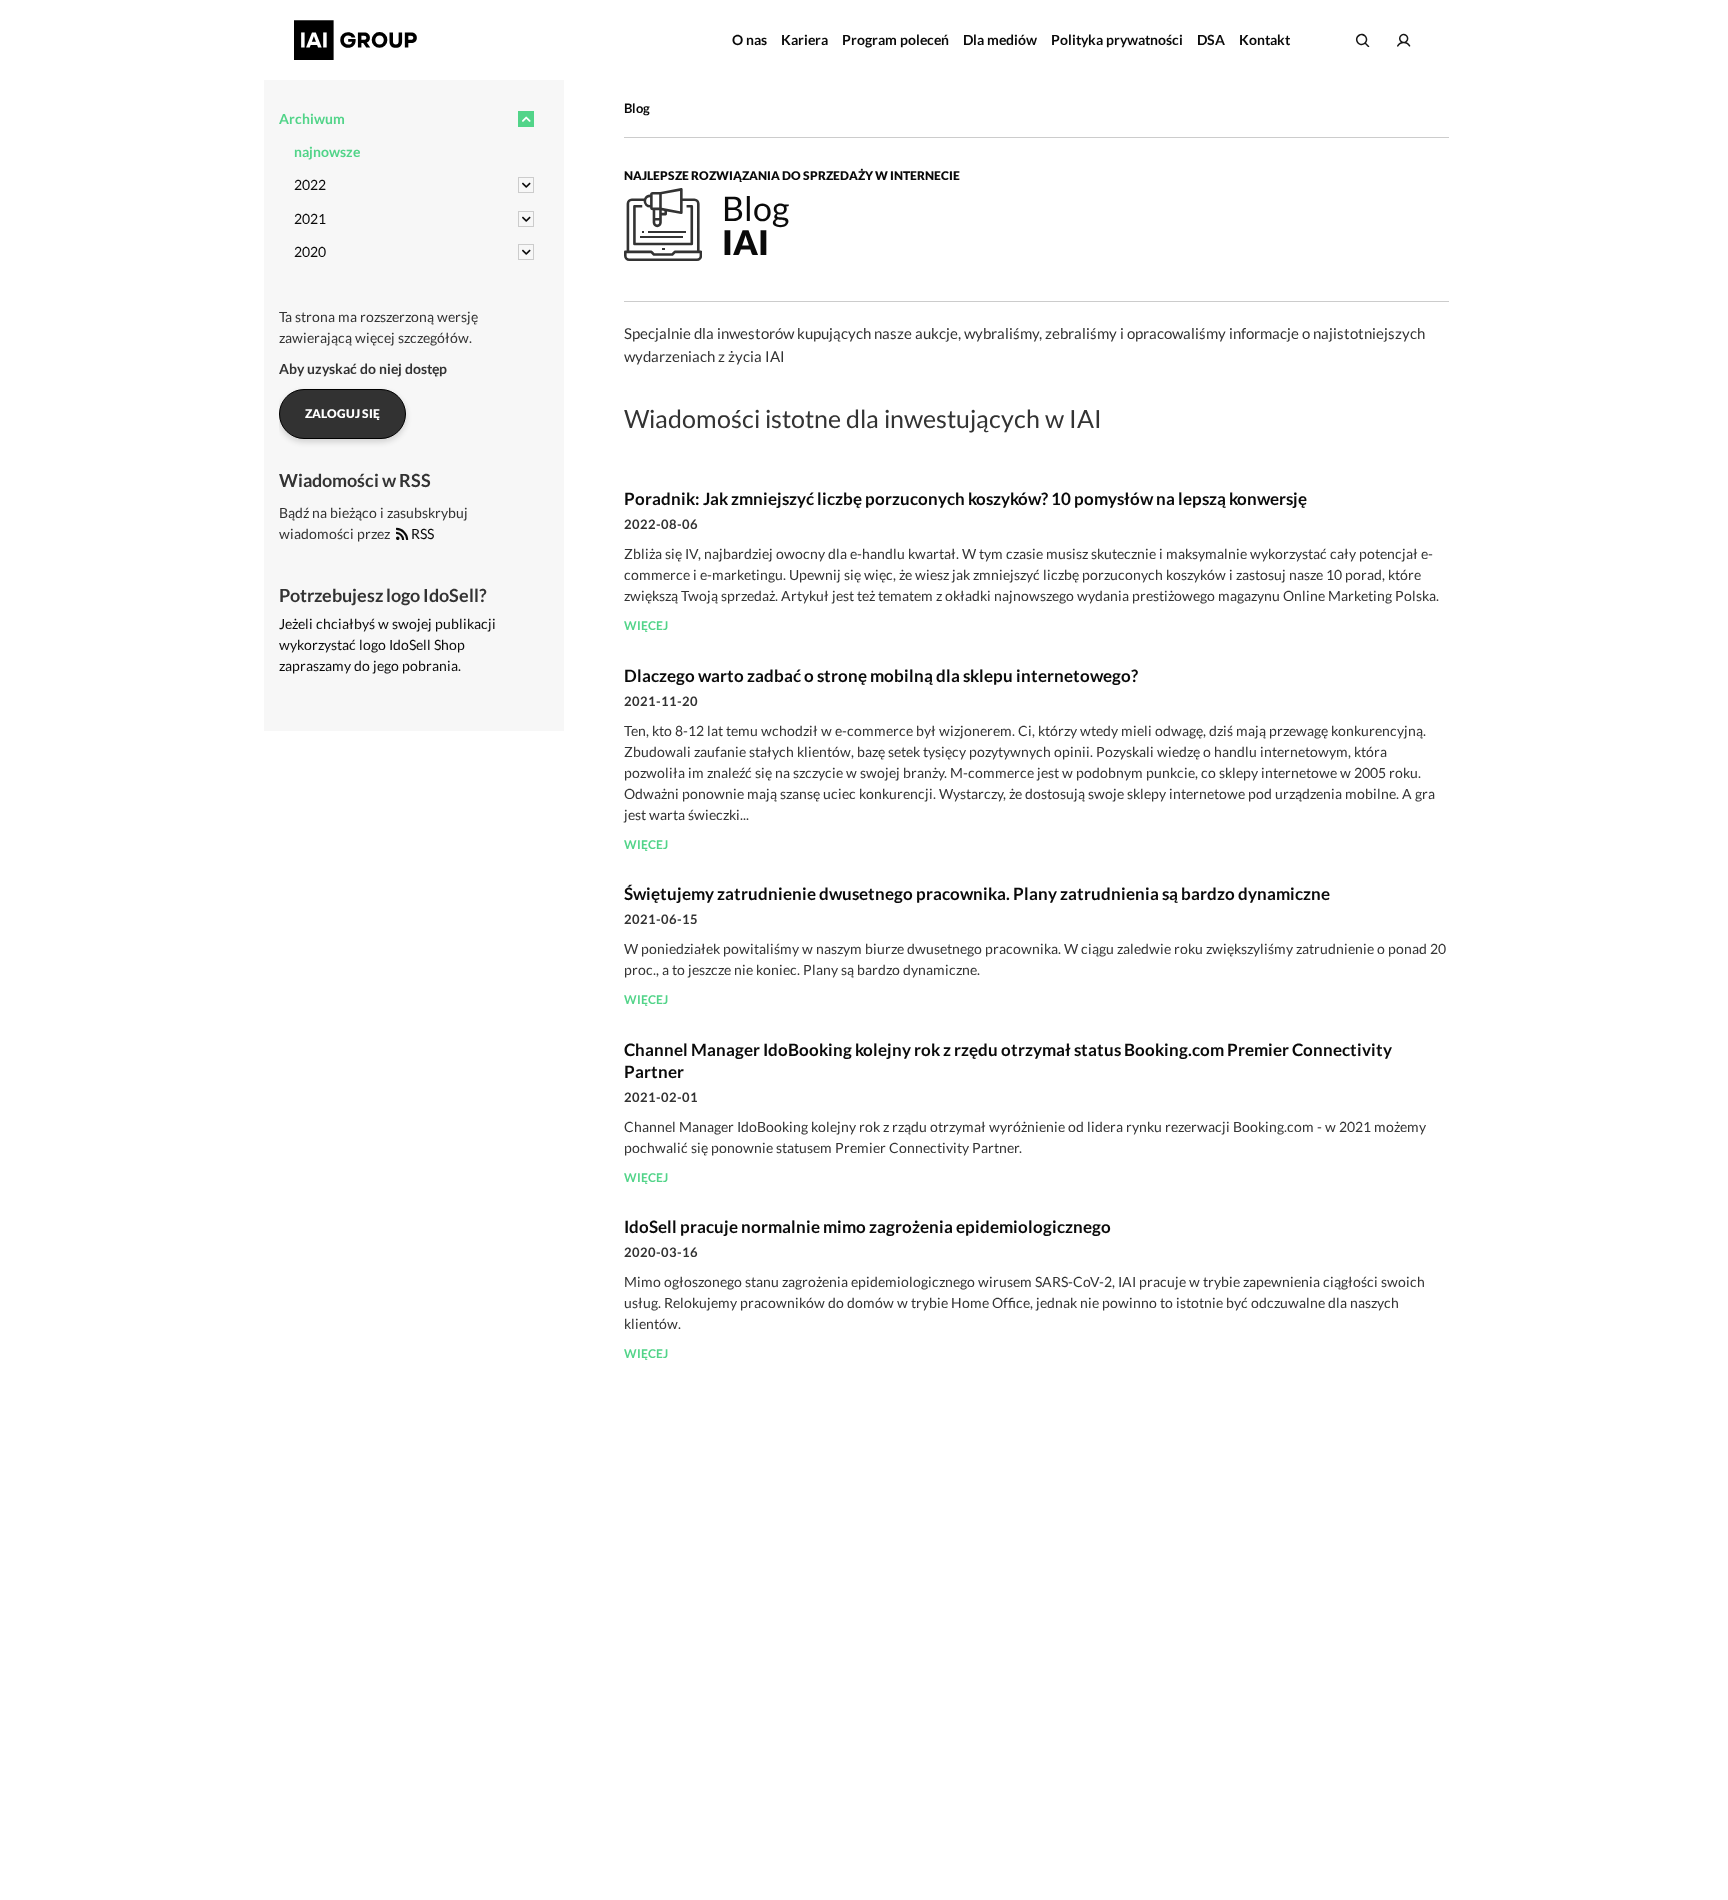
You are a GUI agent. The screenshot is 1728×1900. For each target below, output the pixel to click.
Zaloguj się (342, 413)
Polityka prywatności (1117, 39)
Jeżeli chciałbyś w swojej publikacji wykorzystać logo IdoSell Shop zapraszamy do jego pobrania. (387, 644)
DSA (1211, 39)
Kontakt (1264, 39)
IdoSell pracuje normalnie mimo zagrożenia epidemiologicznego (867, 1226)
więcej (646, 625)
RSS (421, 533)
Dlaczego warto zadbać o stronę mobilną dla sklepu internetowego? (881, 675)
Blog (637, 108)
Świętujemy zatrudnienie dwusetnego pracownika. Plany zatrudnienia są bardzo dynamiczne (977, 893)
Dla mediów (1000, 39)
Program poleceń (895, 39)
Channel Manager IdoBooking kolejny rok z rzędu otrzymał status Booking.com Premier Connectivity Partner (1008, 1060)
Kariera (804, 39)
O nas (749, 39)
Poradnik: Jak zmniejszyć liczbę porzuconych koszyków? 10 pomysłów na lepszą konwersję (965, 498)
